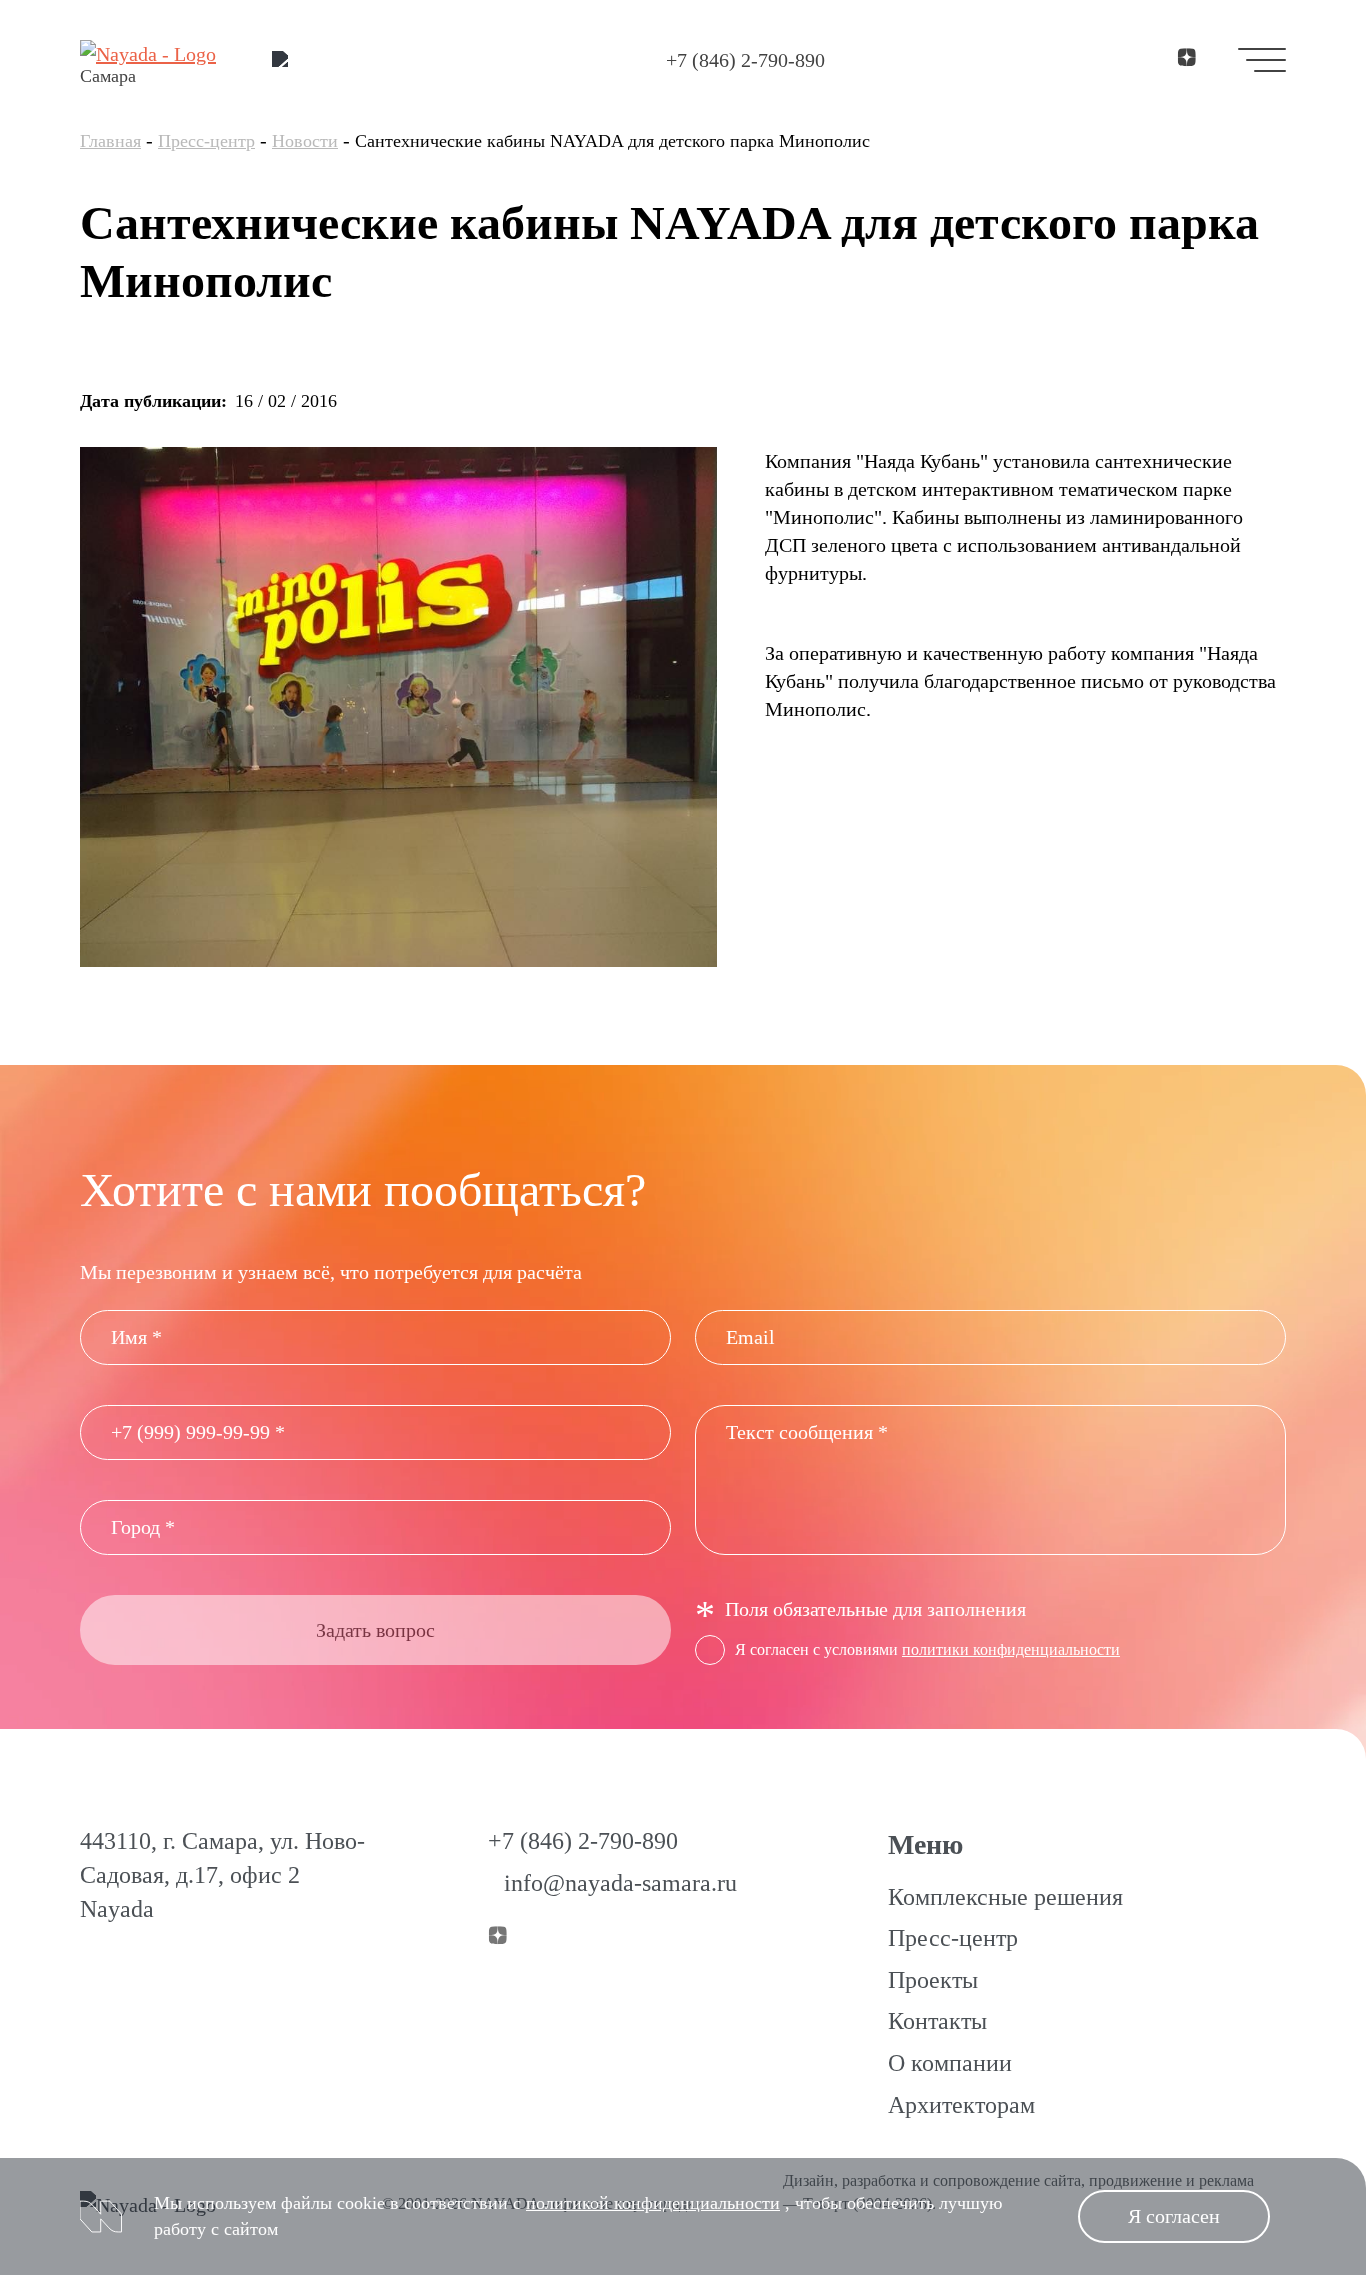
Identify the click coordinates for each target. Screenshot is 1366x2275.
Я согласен (1174, 2216)
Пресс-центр (206, 141)
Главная (110, 141)
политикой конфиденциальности (653, 2203)
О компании (950, 2063)
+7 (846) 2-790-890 (745, 60)
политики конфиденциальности (1011, 1649)
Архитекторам (961, 2105)
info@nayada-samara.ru (620, 1883)
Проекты (933, 1980)
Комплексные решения (1005, 1897)
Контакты (937, 2021)
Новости (305, 141)
